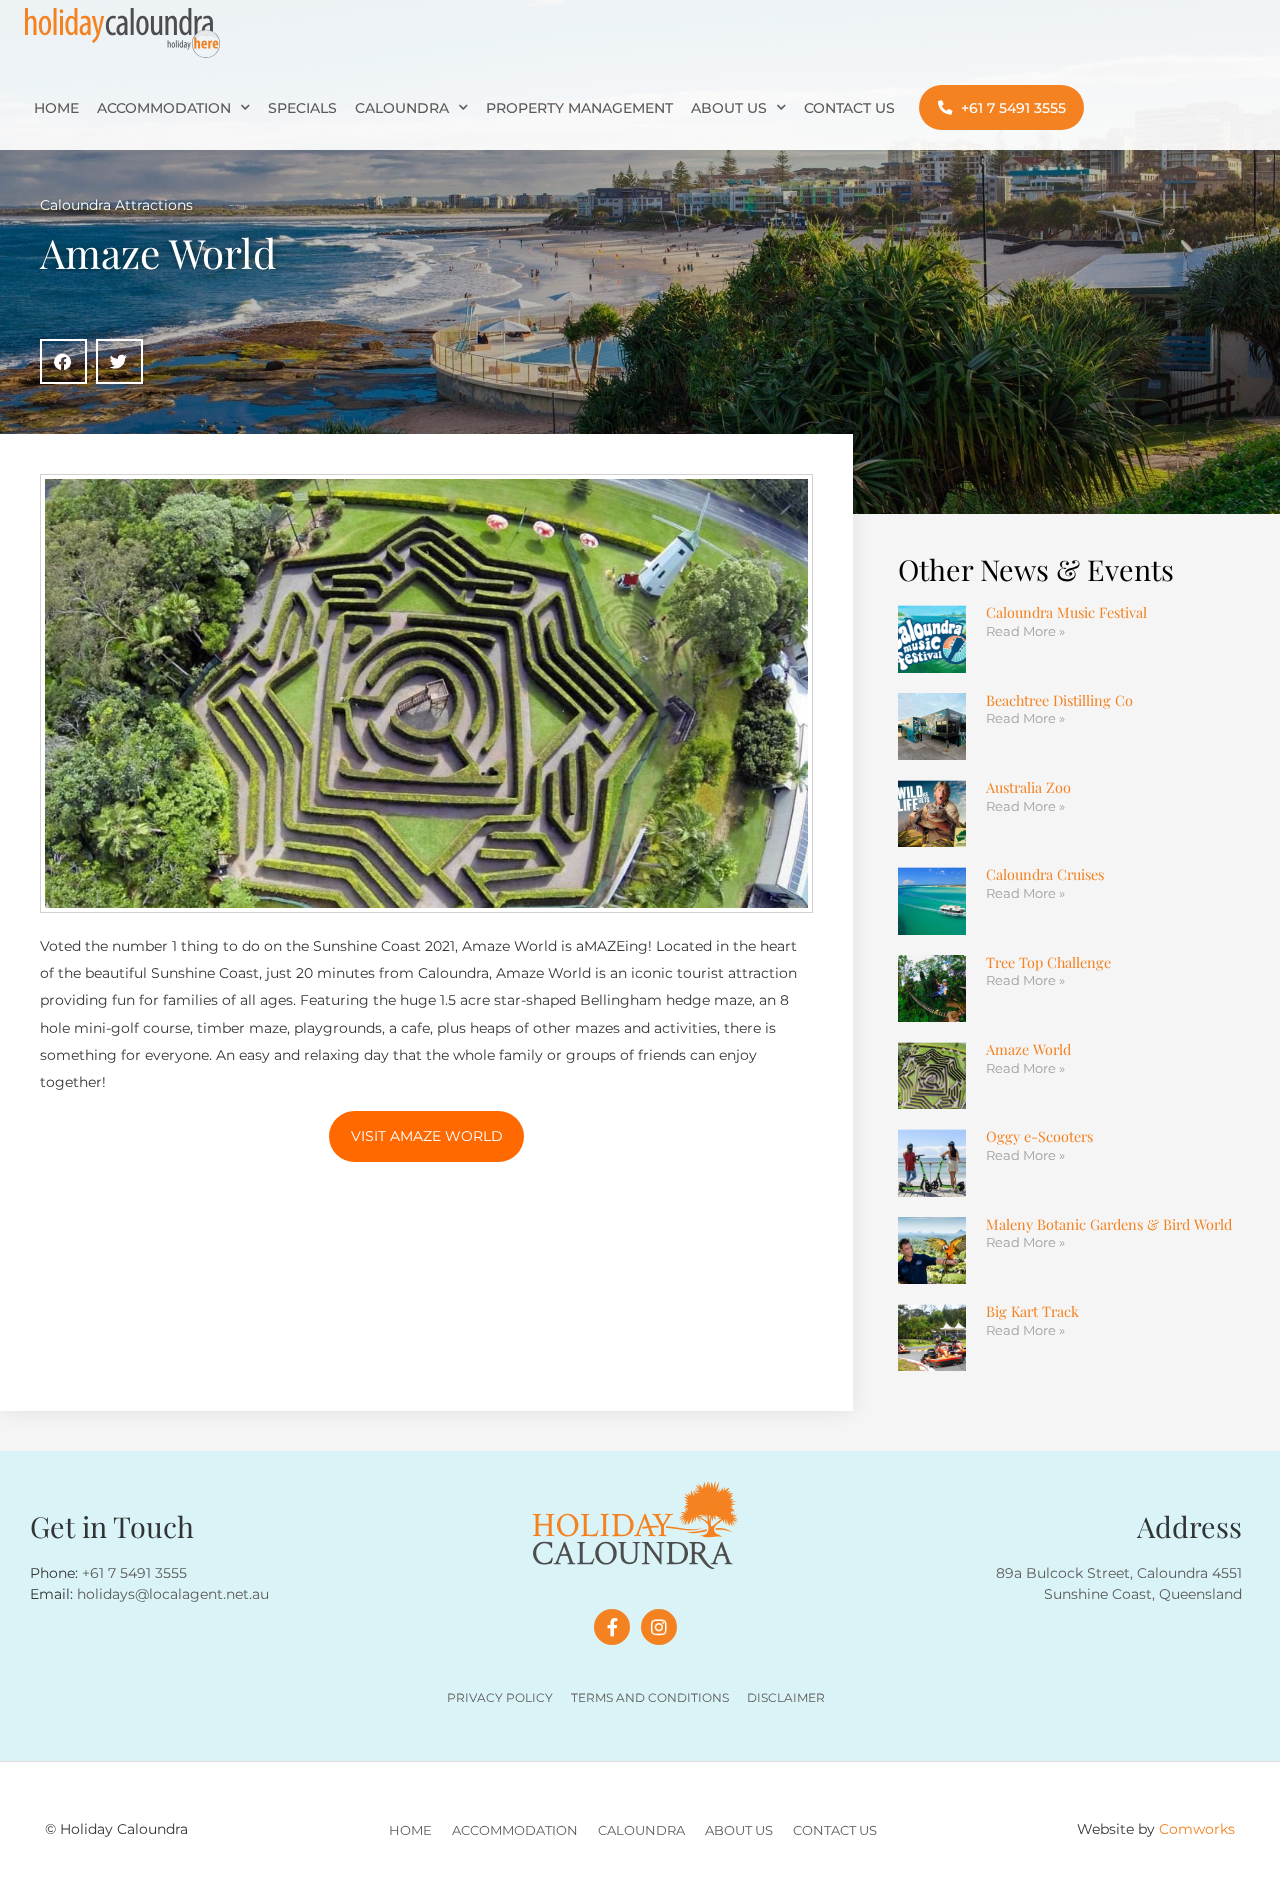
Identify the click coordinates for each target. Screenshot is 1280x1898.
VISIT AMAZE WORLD (427, 1136)
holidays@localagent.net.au (173, 1594)
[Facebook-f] (612, 1627)
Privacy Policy (500, 1698)
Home (56, 108)
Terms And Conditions (650, 1698)
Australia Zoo (1028, 787)
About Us (729, 108)
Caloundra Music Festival (1066, 612)
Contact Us (849, 108)
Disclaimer (786, 1698)
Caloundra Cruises (1045, 874)
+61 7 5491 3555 (134, 1573)
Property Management (579, 108)
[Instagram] (659, 1627)
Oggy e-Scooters (1039, 1136)
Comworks (1197, 1829)
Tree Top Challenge (1048, 962)
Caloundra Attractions (116, 205)
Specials (302, 108)
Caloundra (402, 108)
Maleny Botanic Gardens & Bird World (1109, 1224)
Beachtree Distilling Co (1059, 700)
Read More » (1025, 631)
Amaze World (1028, 1049)
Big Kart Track (1032, 1311)
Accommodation (164, 108)
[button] (63, 361)
